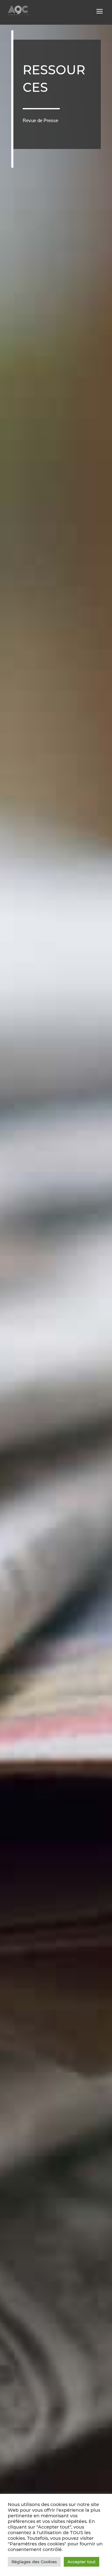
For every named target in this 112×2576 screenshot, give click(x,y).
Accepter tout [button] (82, 2562)
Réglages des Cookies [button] (34, 2562)
